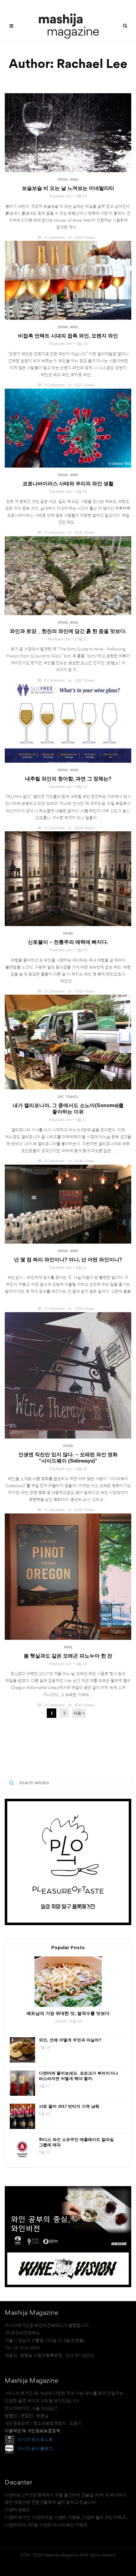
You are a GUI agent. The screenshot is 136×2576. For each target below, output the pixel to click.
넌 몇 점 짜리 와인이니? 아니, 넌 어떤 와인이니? (68, 1260)
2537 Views (82, 385)
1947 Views (82, 533)
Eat (61, 1097)
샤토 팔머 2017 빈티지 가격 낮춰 (69, 2106)
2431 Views (82, 681)
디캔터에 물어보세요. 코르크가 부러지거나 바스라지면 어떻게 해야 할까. (78, 2076)
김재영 (60, 2021)
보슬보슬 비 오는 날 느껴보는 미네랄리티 (68, 188)
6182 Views (82, 1510)
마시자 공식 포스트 (35, 2440)
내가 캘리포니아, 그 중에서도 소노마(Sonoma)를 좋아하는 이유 (68, 1109)
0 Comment (51, 238)
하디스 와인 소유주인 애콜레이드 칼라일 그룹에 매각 (76, 2142)
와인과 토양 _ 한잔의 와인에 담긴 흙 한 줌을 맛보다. (68, 631)
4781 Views (82, 1705)
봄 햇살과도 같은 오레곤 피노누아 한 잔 (68, 1656)
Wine (74, 180)
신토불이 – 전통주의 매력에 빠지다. (68, 942)
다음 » (79, 1713)
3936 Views (82, 828)
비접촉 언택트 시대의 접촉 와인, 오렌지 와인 (68, 336)
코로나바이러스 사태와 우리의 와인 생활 (68, 484)
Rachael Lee (60, 196)
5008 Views (82, 991)
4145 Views (82, 1161)
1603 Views (82, 1309)
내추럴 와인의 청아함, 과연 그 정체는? (68, 779)
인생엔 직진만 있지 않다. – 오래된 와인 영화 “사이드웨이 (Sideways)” (68, 1458)
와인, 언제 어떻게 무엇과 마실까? (70, 2040)
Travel (72, 1097)
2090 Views (82, 238)
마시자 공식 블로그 (35, 2449)
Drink (63, 180)
